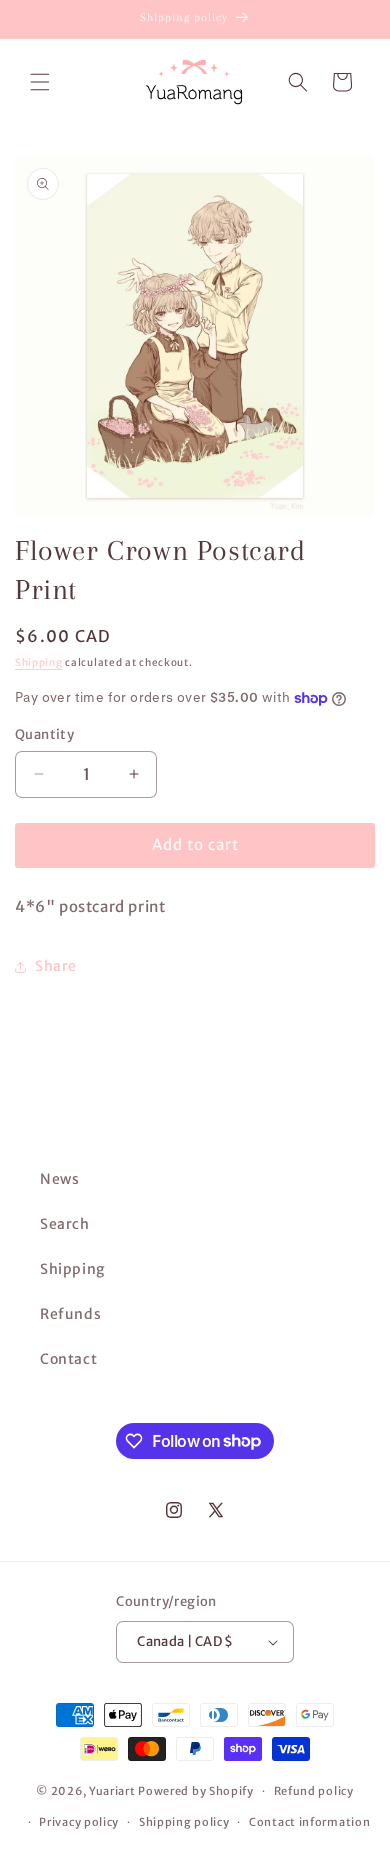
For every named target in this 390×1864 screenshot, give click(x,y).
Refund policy (314, 1791)
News (59, 1179)
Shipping (39, 662)
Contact (68, 1359)
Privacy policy (79, 1822)
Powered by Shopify (196, 1791)
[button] (40, 82)
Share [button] (56, 966)
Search (65, 1224)
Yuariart (112, 1791)
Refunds (70, 1314)
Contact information (309, 1822)
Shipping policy (184, 1822)
